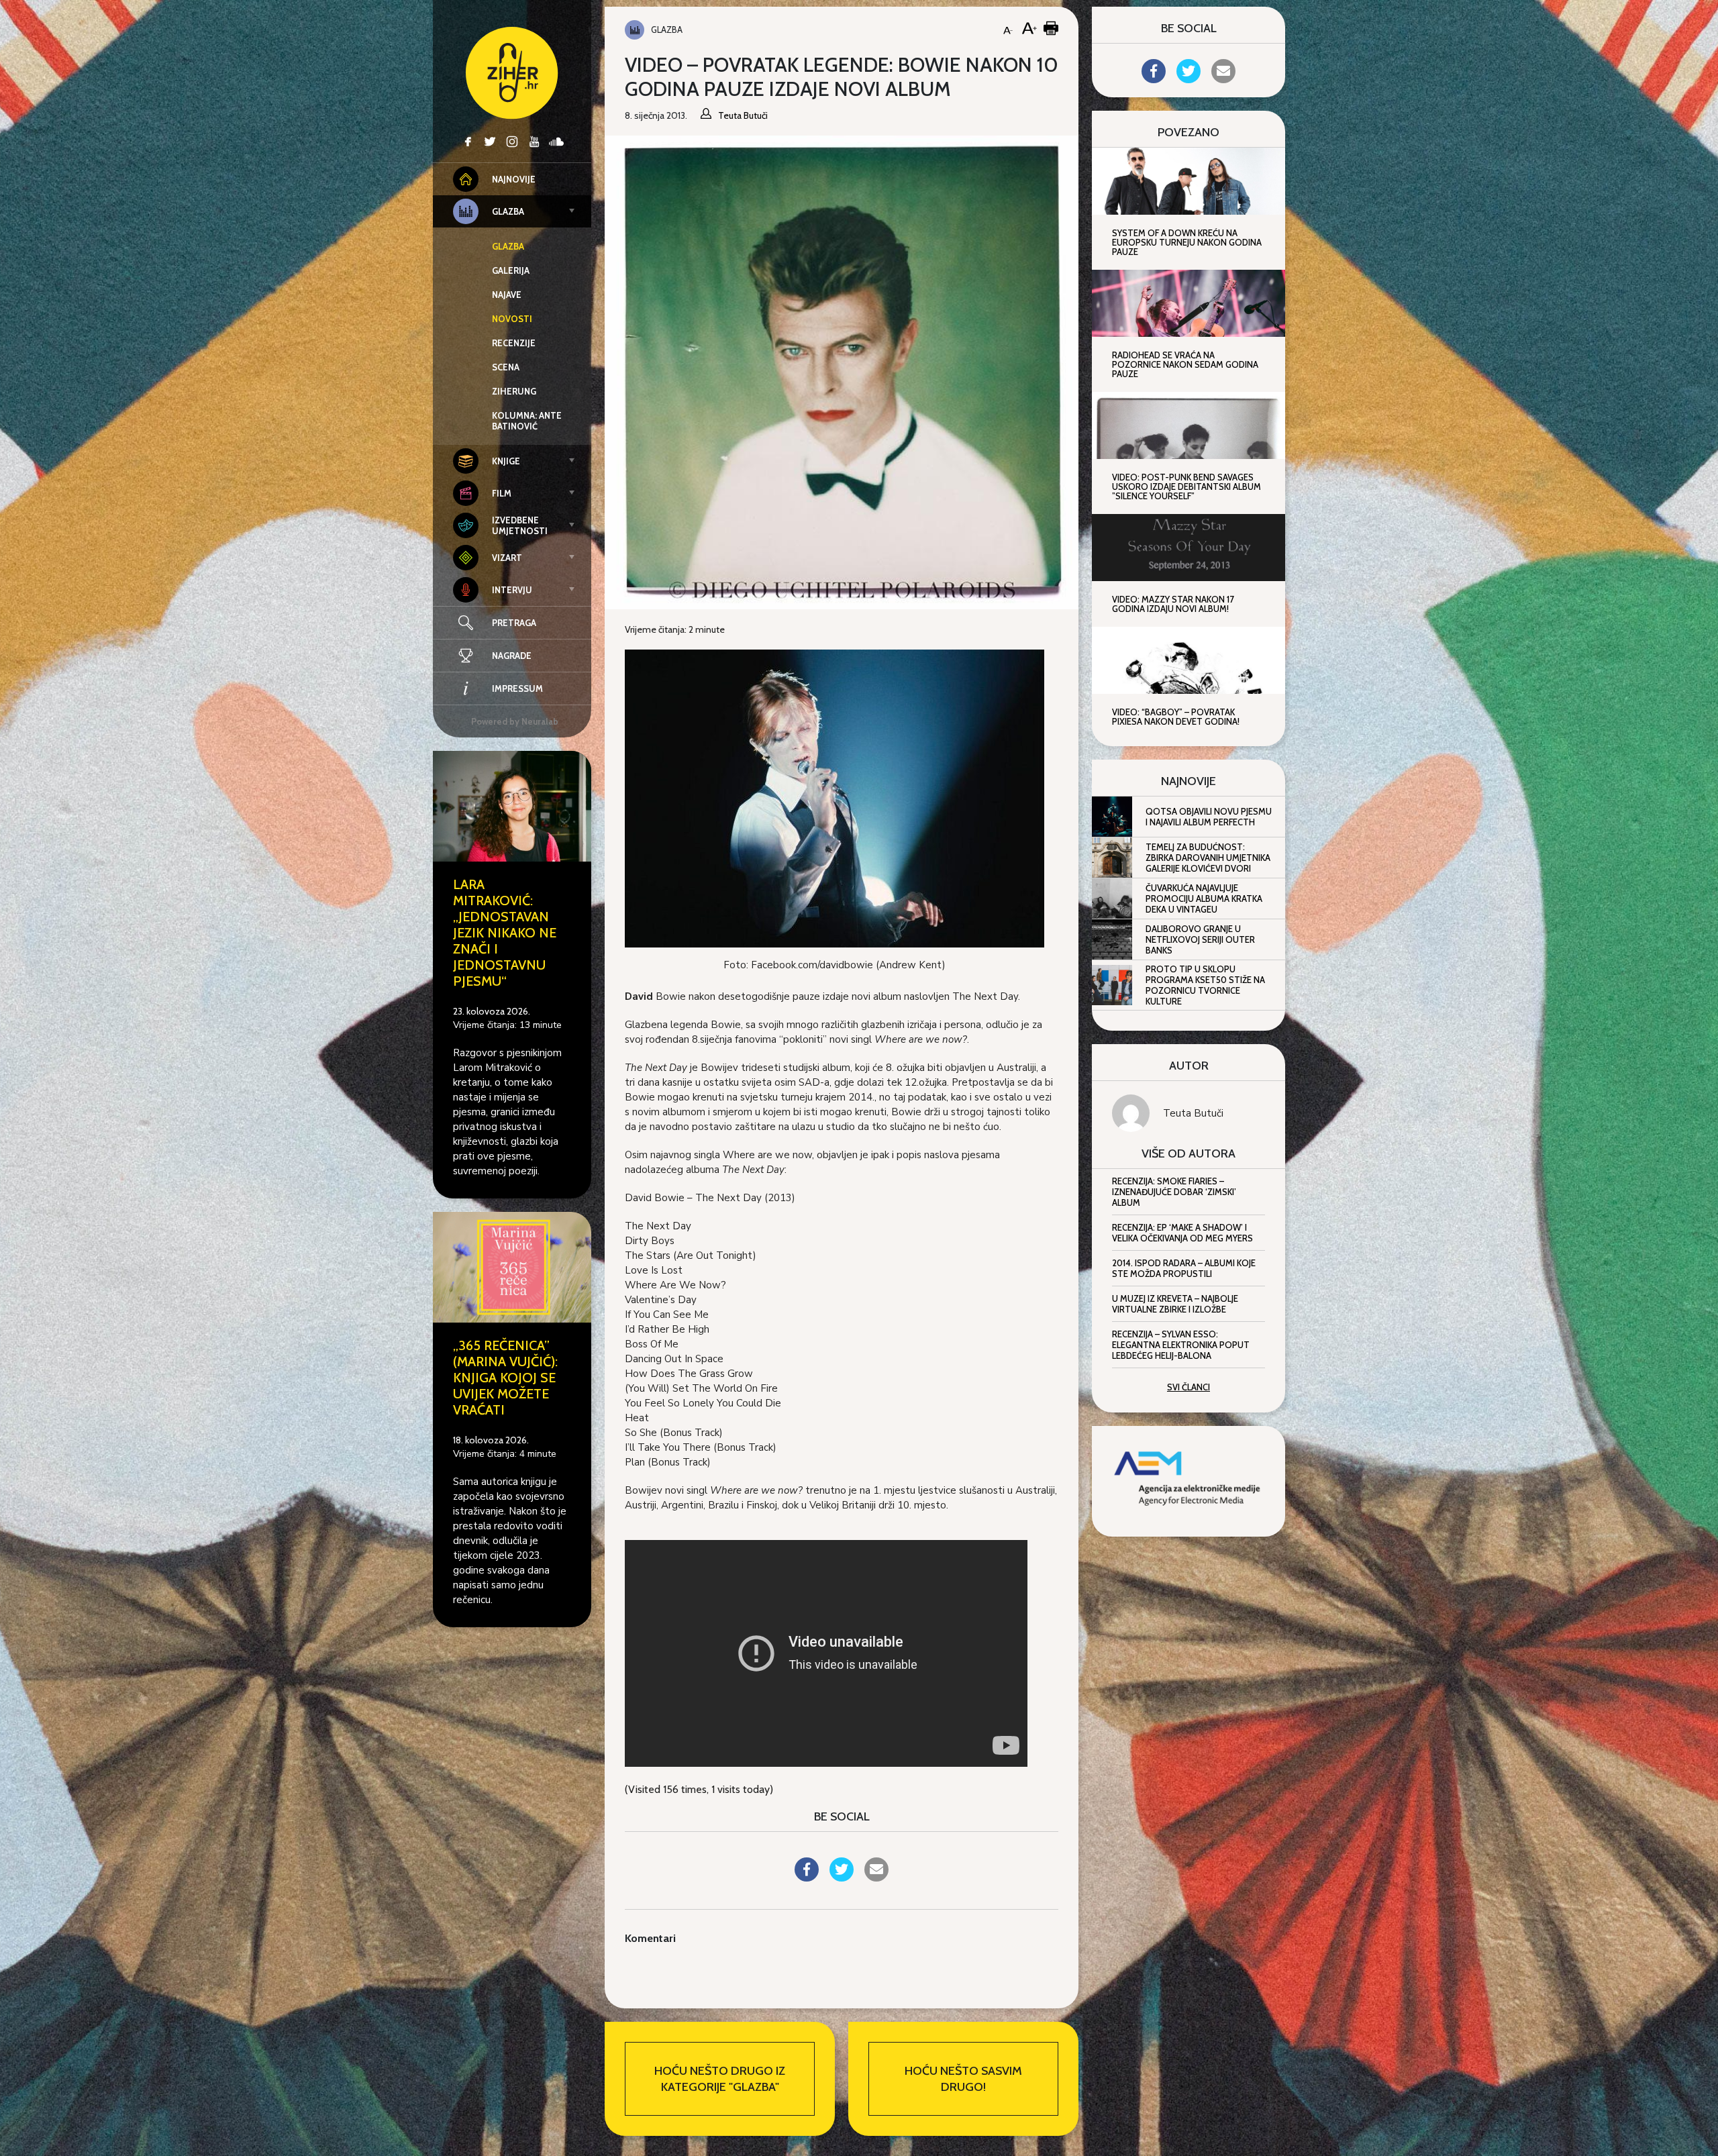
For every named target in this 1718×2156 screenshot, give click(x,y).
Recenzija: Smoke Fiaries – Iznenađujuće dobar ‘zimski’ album (1174, 1192)
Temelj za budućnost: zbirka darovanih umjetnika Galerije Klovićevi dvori (1208, 858)
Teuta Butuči (1193, 1113)
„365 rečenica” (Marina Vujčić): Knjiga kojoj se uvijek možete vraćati (505, 1378)
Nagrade (512, 656)
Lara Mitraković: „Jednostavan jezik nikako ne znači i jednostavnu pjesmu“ (505, 933)
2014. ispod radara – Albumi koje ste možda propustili (1184, 1268)
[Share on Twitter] (842, 1878)
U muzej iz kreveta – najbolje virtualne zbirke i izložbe (1175, 1304)
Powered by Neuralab (515, 721)
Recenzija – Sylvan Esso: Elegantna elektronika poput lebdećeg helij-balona (1181, 1345)
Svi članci (1189, 1387)
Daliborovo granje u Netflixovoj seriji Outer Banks (1200, 939)
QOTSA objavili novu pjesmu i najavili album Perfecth (1209, 817)
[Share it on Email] (876, 1878)
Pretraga (514, 623)
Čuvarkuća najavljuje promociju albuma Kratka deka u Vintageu (1204, 899)
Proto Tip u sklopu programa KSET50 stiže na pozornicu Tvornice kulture (1205, 985)
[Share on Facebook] (807, 1878)
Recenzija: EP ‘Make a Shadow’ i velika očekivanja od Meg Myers (1182, 1233)
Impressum (517, 688)
